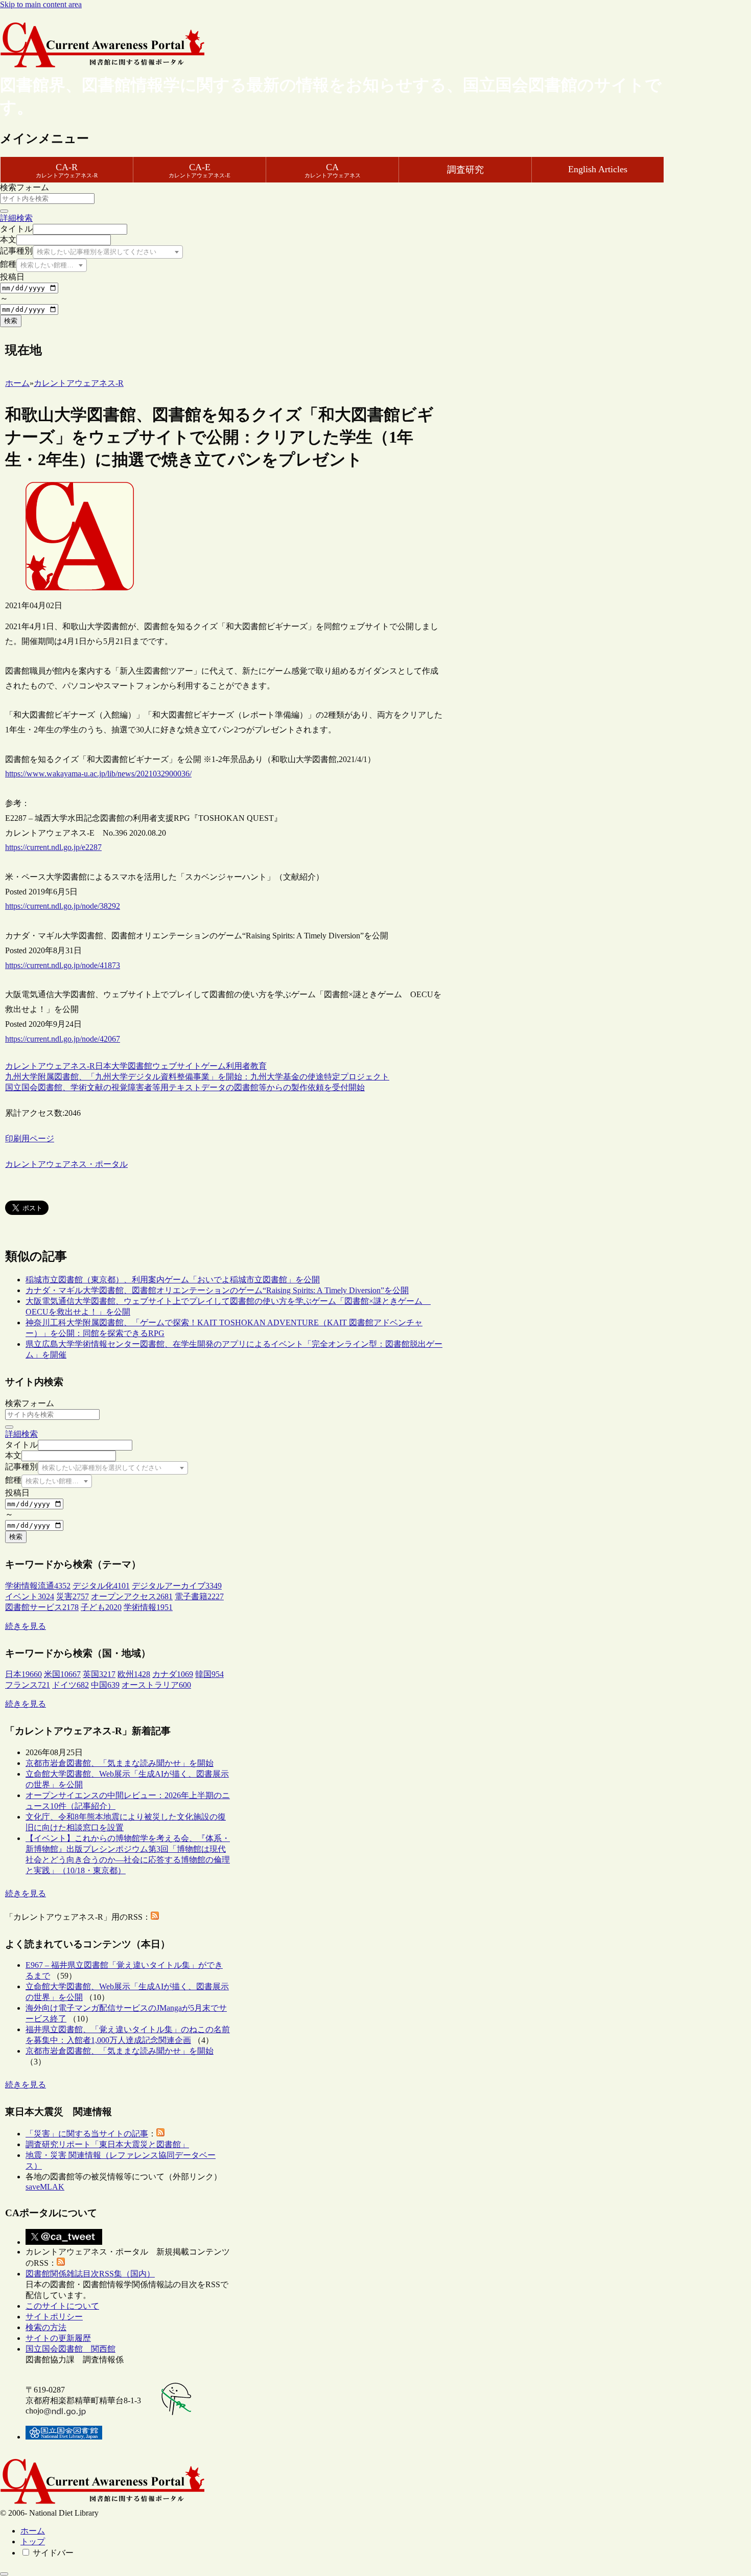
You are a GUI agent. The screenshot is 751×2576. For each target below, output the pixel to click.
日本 (103, 1066)
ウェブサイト (177, 1066)
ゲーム (214, 1066)
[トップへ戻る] (4, 2574)
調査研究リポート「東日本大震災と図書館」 (107, 2144)
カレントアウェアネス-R (50, 1066)
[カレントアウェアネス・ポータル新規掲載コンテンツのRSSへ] (61, 2263)
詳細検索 (16, 218)
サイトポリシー (54, 2317)
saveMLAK (45, 2187)
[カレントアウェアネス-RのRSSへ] (155, 1917)
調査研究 (465, 170)
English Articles (598, 169)
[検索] (4, 211)
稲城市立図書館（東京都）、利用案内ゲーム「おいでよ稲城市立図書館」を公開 (173, 1280)
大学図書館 (132, 1066)
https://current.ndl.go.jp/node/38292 (63, 906)
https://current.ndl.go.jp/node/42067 (63, 1039)
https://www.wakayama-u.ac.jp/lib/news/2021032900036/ (98, 774)
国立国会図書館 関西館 (71, 2349)
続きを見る (26, 1626)
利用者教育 (246, 1066)
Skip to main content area (41, 4)
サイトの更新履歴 (58, 2338)
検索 (11, 321)
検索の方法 (46, 2327)
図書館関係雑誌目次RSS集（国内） (90, 2274)
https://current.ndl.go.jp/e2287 (53, 847)
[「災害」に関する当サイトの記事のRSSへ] (160, 2134)
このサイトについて (62, 2306)
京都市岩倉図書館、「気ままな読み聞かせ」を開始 (120, 1763)
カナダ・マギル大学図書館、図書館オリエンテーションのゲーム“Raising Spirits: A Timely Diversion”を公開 (217, 1290)
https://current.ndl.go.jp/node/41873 (63, 965)
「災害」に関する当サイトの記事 (87, 2134)
